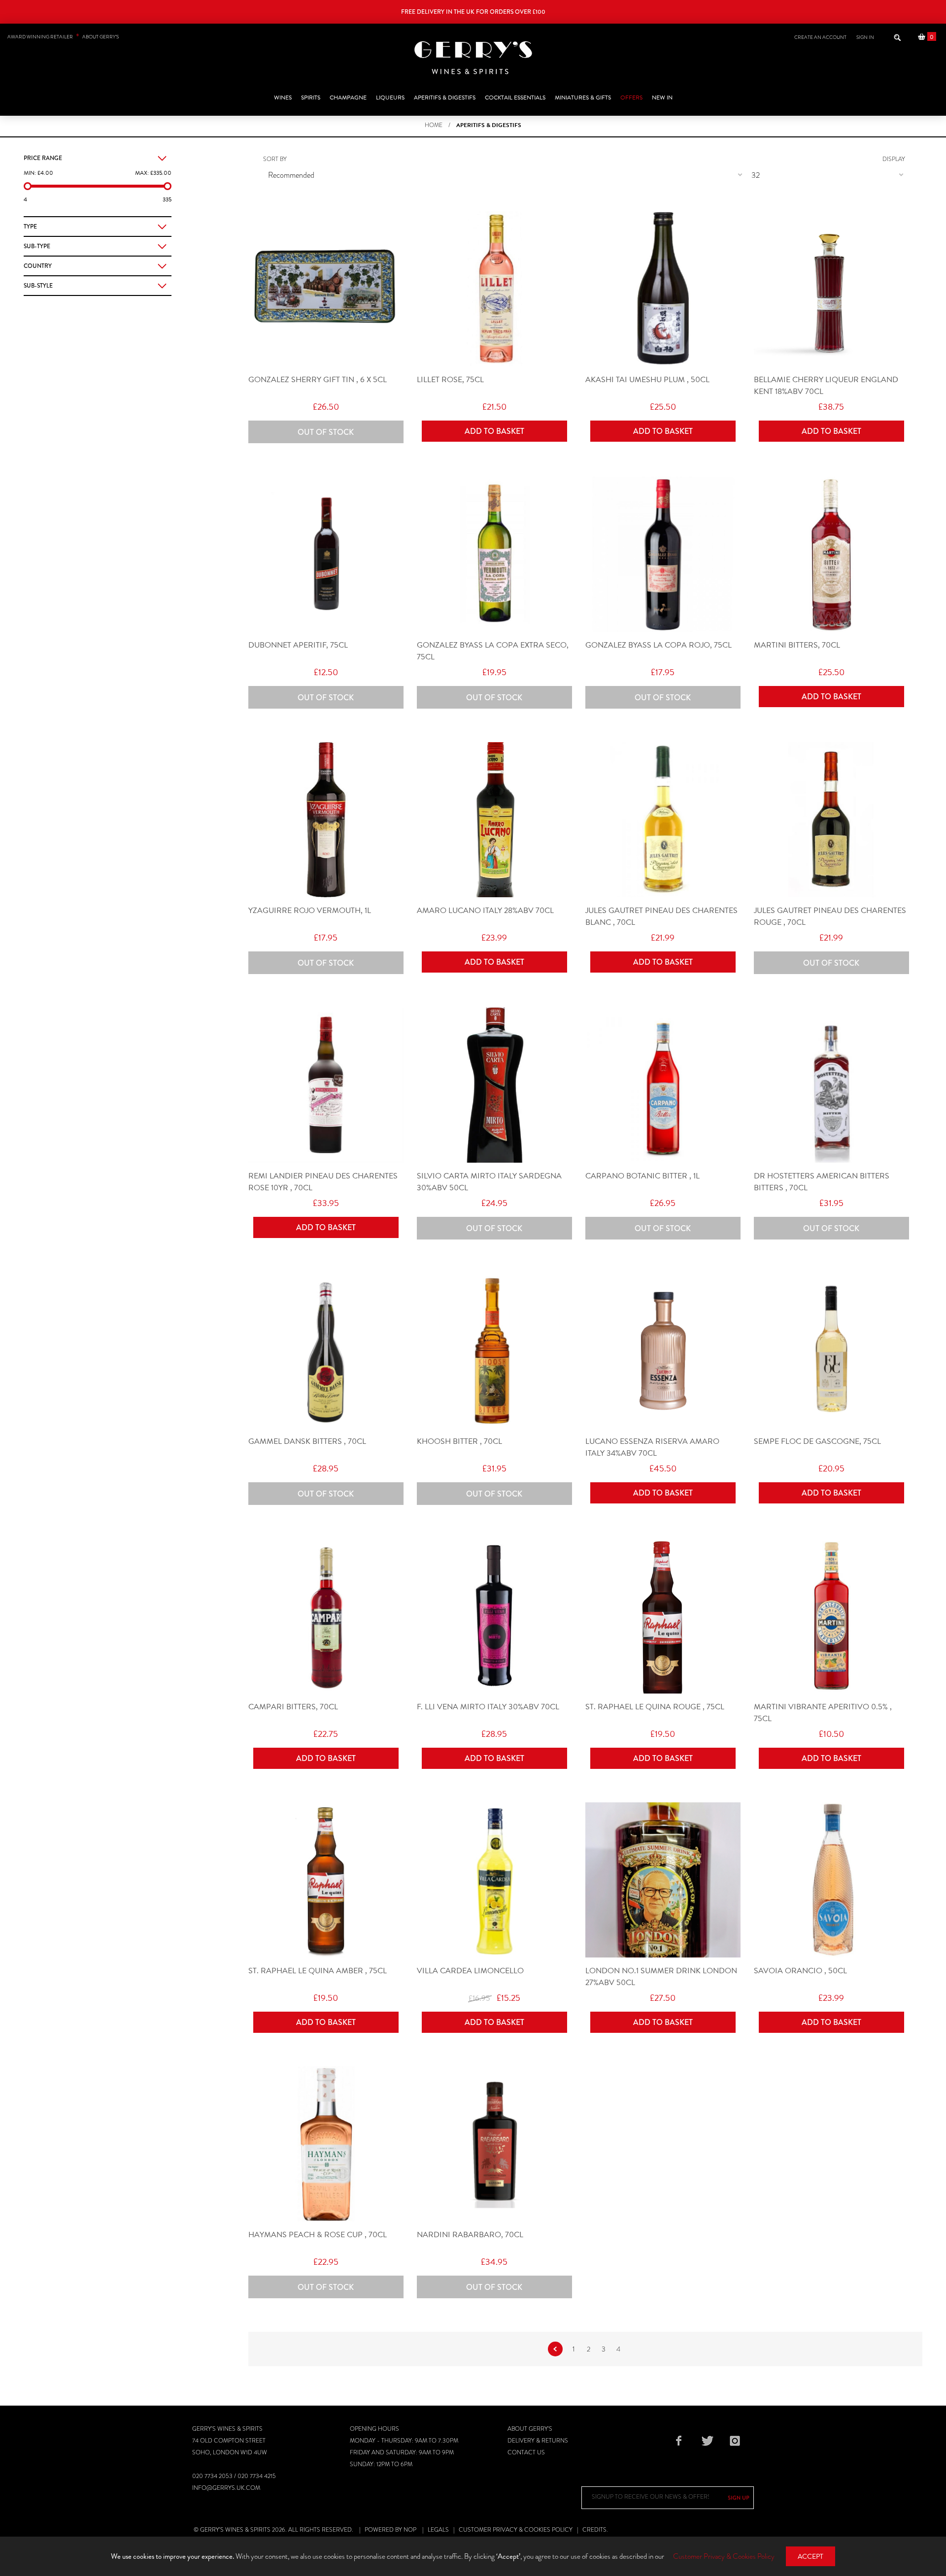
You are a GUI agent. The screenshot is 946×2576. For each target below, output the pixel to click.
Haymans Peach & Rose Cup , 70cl (318, 2235)
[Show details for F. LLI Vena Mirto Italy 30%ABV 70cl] (494, 1616)
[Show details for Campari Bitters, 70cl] (326, 1616)
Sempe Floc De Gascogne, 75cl (817, 1441)
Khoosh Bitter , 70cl (459, 1441)
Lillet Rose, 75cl (450, 380)
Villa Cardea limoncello (470, 1971)
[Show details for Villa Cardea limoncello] (494, 1880)
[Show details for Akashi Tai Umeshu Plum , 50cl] (663, 289)
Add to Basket (494, 431)
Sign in (865, 37)
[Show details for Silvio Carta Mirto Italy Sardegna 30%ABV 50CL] (494, 1085)
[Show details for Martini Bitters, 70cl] (831, 554)
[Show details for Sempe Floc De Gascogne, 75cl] (831, 1351)
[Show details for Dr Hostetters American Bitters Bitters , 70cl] (831, 1085)
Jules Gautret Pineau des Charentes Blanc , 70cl (661, 916)
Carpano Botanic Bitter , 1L (642, 1176)
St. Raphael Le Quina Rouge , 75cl (655, 1707)
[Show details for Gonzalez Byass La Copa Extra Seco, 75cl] (494, 554)
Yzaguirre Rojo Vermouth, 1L (310, 911)
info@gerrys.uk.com (226, 2488)
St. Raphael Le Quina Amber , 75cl (318, 1971)
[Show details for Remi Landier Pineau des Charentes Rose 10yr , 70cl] (326, 1085)
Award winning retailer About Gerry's (63, 37)
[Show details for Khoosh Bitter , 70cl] (494, 1351)
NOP (410, 2530)
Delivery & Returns (538, 2441)
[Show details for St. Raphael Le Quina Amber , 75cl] (326, 1880)
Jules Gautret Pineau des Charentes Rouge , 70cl (830, 916)
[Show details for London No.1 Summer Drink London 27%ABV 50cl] (663, 1880)
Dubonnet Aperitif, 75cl (298, 645)
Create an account (820, 37)
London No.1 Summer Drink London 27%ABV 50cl (661, 1977)
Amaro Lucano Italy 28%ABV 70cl (485, 911)
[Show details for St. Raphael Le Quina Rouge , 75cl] (663, 1616)
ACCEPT (811, 2557)
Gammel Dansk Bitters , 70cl (307, 1441)
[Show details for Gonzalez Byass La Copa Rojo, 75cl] (663, 554)
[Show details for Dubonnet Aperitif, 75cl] (326, 554)
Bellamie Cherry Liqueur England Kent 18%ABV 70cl (826, 386)
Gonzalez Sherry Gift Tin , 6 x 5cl (318, 380)
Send (739, 2498)
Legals (438, 2530)
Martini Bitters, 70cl (797, 645)
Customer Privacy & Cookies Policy (516, 2530)
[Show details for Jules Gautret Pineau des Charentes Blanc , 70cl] (663, 820)
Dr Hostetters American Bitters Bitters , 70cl (822, 1182)
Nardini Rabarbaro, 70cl (470, 2235)
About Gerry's (530, 2429)
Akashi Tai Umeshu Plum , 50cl (647, 380)
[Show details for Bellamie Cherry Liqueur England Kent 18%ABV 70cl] (831, 289)
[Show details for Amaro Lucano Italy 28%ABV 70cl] (494, 820)
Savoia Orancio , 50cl (800, 1971)
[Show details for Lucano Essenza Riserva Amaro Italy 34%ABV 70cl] (663, 1351)
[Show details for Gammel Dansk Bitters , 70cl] (326, 1351)
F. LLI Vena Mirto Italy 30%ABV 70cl (488, 1707)
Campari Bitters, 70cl (293, 1707)
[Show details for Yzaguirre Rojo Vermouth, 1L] (326, 820)
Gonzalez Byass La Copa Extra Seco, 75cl (493, 651)
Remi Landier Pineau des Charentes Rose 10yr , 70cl (323, 1182)
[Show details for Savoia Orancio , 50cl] (831, 1880)
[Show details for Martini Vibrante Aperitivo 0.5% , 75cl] (831, 1616)
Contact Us (526, 2452)
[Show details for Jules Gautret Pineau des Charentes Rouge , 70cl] (831, 820)
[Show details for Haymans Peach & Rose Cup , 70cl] (326, 2144)
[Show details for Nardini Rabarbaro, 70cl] (494, 2144)
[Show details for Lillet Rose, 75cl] (494, 289)
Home (434, 125)
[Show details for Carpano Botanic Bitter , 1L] (663, 1085)
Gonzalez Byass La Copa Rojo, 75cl (659, 645)
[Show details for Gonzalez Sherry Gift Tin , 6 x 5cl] (326, 289)
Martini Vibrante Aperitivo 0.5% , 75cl (823, 1713)
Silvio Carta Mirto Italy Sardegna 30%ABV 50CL (489, 1182)
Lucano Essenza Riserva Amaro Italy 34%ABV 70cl (652, 1447)
